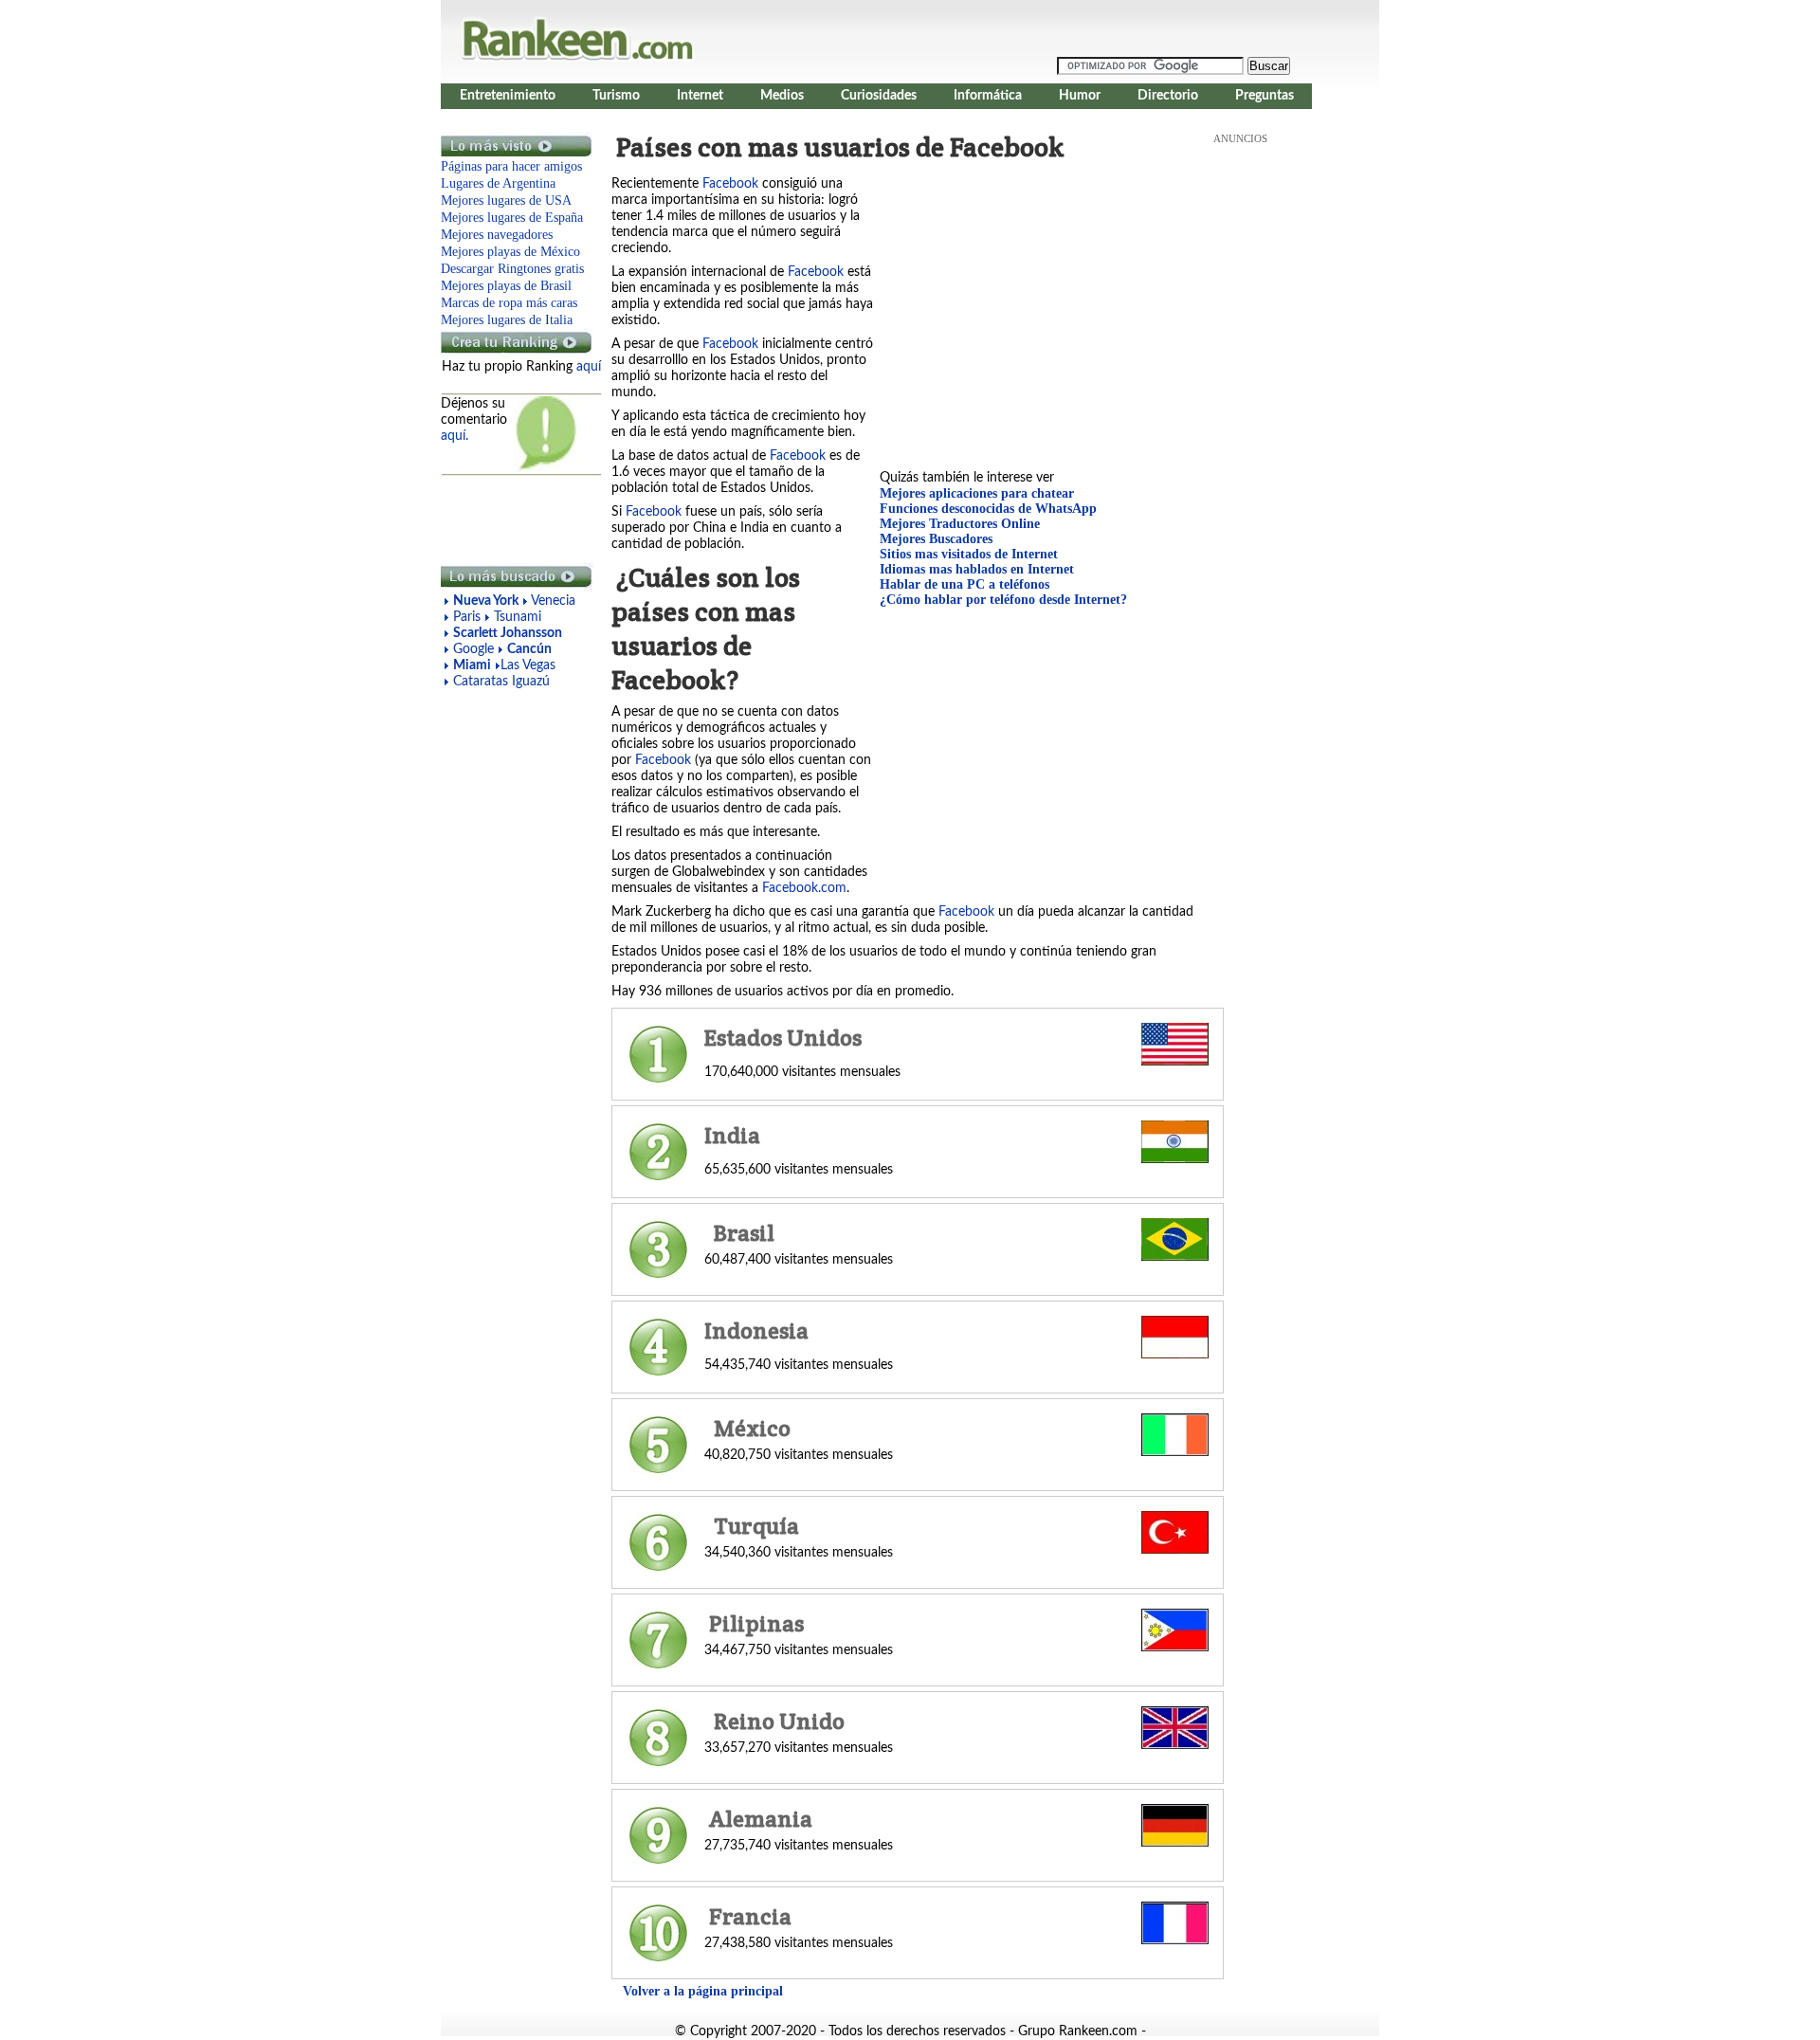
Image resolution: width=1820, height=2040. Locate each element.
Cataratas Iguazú (501, 682)
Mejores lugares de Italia (507, 320)
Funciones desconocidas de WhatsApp (988, 509)
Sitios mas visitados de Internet (969, 554)
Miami (472, 665)
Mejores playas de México (510, 252)
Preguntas (1265, 96)
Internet (700, 96)
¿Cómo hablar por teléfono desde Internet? (1003, 600)
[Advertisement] (517, 519)
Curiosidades (879, 96)
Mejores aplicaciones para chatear (977, 493)
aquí (589, 367)
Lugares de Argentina (498, 183)
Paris (467, 617)
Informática (988, 96)
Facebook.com (804, 888)
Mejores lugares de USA (506, 200)
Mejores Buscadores (936, 539)
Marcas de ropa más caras (509, 303)
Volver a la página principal (703, 1991)
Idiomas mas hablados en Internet (977, 569)
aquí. (455, 436)
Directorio (1168, 96)
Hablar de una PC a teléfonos (965, 584)
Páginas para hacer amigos (511, 166)
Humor (1080, 96)
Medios (782, 96)
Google (475, 649)
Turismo (616, 96)
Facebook (730, 184)
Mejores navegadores (497, 235)
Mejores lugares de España (512, 218)
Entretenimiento (508, 96)
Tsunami (518, 617)
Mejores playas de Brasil (506, 286)
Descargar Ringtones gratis (512, 269)
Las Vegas (528, 665)
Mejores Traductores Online (960, 524)
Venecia (553, 601)
